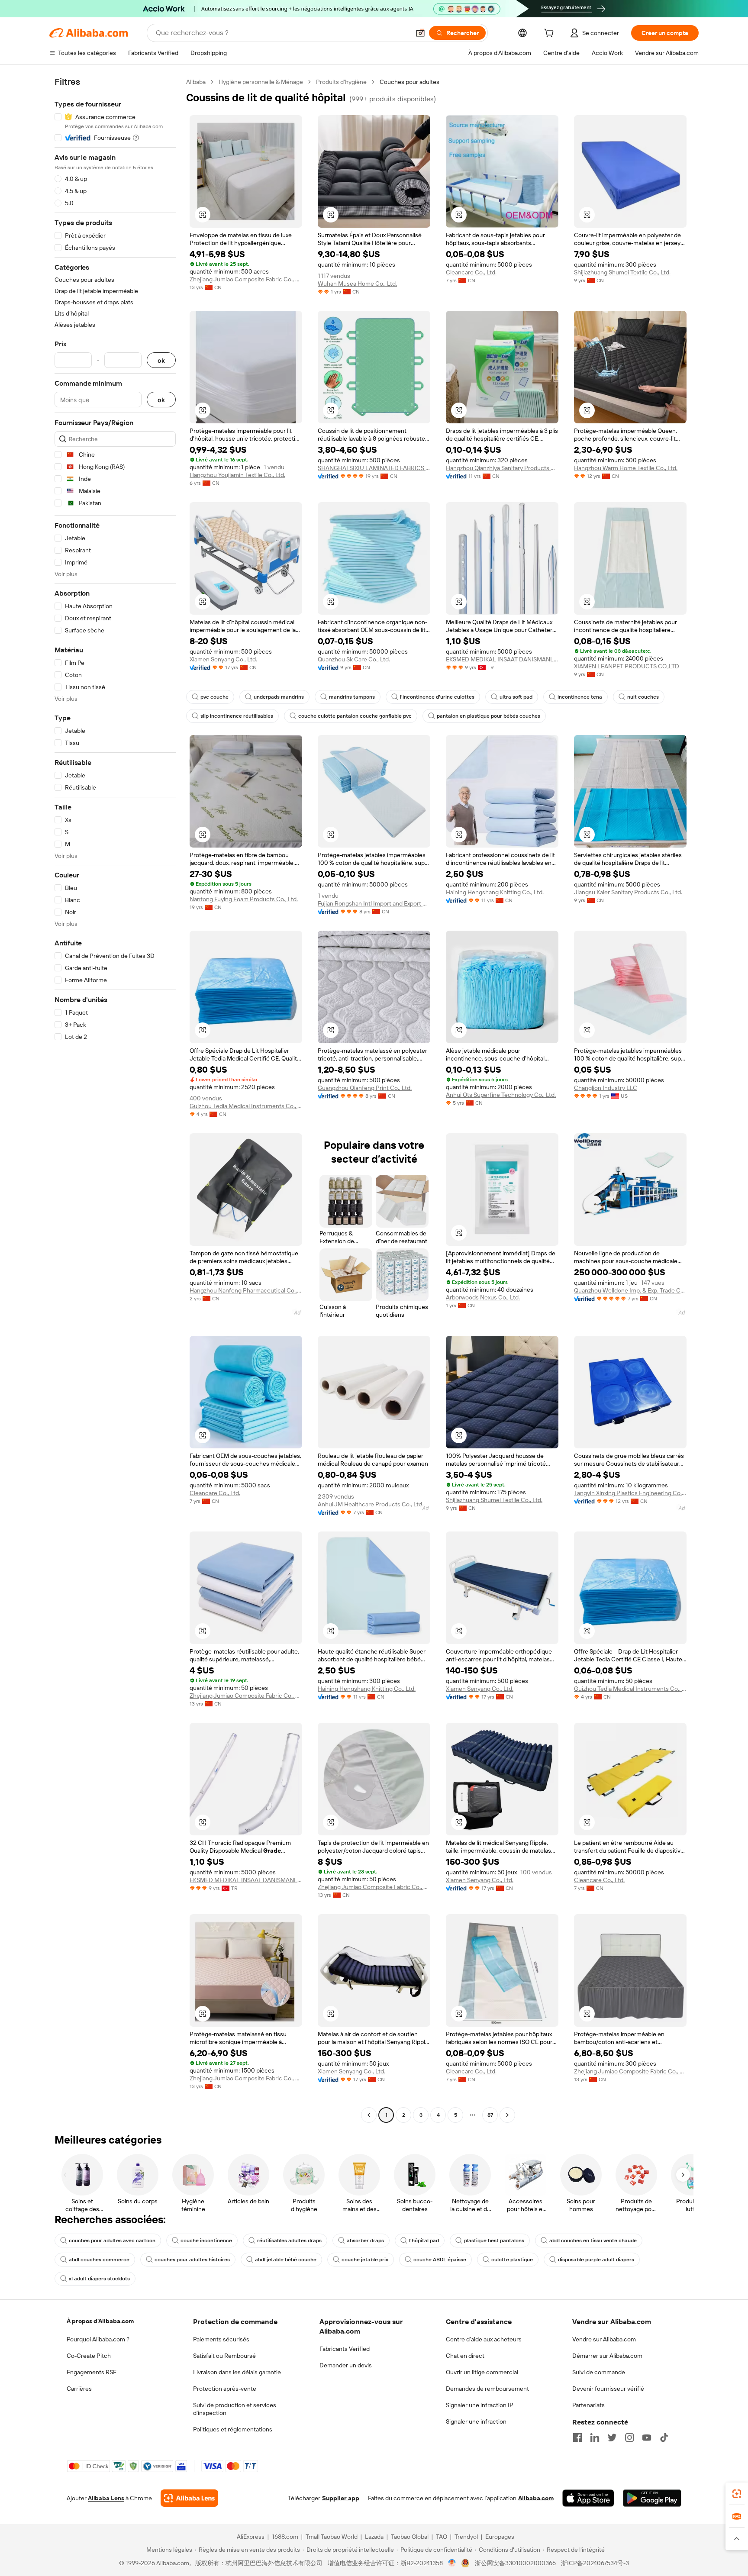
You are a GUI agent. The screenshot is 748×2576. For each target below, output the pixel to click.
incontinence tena (580, 697)
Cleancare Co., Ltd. (471, 272)
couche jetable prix (365, 2260)
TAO (442, 2537)
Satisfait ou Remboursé (224, 2356)
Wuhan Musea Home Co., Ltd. (357, 284)
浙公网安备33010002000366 (515, 2563)
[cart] (551, 34)
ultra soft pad (516, 697)
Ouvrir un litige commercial (482, 2372)
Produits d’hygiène (341, 82)
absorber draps (365, 2241)
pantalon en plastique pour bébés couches (488, 716)
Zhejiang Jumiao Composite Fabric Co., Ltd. (246, 279)
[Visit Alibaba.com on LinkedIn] (595, 2437)
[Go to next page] (507, 2115)
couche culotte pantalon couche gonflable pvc (355, 716)
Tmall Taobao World (332, 2537)
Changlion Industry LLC (606, 1088)
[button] (420, 33)
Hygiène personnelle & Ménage (261, 82)
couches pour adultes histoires (192, 2260)
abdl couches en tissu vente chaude (593, 2241)
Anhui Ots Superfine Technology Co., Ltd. (501, 1095)
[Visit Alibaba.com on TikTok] (664, 2437)
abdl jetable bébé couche (286, 2260)
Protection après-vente (225, 2389)
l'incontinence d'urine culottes (437, 697)
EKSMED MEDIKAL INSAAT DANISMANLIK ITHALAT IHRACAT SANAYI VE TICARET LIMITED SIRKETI (502, 659)
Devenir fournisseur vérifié (608, 2389)
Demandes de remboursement (487, 2389)
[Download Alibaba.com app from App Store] (588, 2498)
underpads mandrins (279, 697)
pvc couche (214, 697)
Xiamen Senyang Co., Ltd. (223, 659)
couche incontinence (206, 2241)
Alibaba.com (536, 2498)
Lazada (374, 2537)
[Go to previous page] (369, 2115)
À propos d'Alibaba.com (100, 2321)
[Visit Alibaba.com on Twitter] (612, 2437)
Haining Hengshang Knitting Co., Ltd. (495, 892)
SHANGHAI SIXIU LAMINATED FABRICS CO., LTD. (374, 468)
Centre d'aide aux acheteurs (484, 2339)
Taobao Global (410, 2537)
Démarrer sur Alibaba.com (607, 2356)
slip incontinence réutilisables (237, 716)
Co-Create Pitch (89, 2356)
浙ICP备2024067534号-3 (595, 2563)
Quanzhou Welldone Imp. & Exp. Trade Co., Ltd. (630, 1290)
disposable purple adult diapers (596, 2260)
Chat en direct (465, 2356)
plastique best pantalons (494, 2241)
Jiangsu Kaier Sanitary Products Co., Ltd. (628, 892)
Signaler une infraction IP (480, 2405)
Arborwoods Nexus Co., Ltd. (483, 1297)
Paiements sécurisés (221, 2339)
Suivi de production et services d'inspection (235, 2409)
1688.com (285, 2537)
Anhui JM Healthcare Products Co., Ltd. (371, 1504)
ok (161, 360)
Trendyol (466, 2537)
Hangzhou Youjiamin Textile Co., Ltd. (237, 475)
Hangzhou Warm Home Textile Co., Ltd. (626, 468)
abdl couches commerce (99, 2260)
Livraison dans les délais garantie (237, 2372)
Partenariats (588, 2405)
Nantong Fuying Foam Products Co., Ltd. (244, 899)
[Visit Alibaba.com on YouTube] (647, 2437)
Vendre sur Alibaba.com (604, 2339)
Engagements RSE (92, 2372)
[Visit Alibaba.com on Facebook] (577, 2437)
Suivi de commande (599, 2372)
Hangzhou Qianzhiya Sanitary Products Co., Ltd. (502, 468)
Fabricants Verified (345, 2349)
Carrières (79, 2389)
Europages (500, 2537)
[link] (737, 2494)
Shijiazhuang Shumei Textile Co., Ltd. (622, 272)
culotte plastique (512, 2260)
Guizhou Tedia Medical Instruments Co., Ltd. (246, 1106)
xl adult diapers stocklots (99, 2279)
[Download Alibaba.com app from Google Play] (652, 2498)
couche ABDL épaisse (440, 2260)
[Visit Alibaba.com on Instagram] (629, 2437)
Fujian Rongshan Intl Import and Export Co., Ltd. (374, 903)
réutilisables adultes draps (289, 2241)
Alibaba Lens (106, 2498)
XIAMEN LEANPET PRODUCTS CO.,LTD (627, 666)
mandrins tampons (352, 697)
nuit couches (643, 697)
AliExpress (251, 2537)
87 (490, 2115)
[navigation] (115, 1099)
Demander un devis (346, 2365)
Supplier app (341, 2498)
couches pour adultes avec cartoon (112, 2241)
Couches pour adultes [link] (409, 82)
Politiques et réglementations (233, 2429)
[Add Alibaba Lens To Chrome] (189, 2498)
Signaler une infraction (476, 2421)
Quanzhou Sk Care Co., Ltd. (354, 659)
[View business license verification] (452, 2563)
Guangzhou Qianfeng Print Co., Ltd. (365, 1088)
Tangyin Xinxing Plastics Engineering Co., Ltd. (630, 1493)
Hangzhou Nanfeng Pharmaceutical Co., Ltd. (246, 1290)
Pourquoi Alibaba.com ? (98, 2339)
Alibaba (196, 82)
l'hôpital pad (424, 2241)
